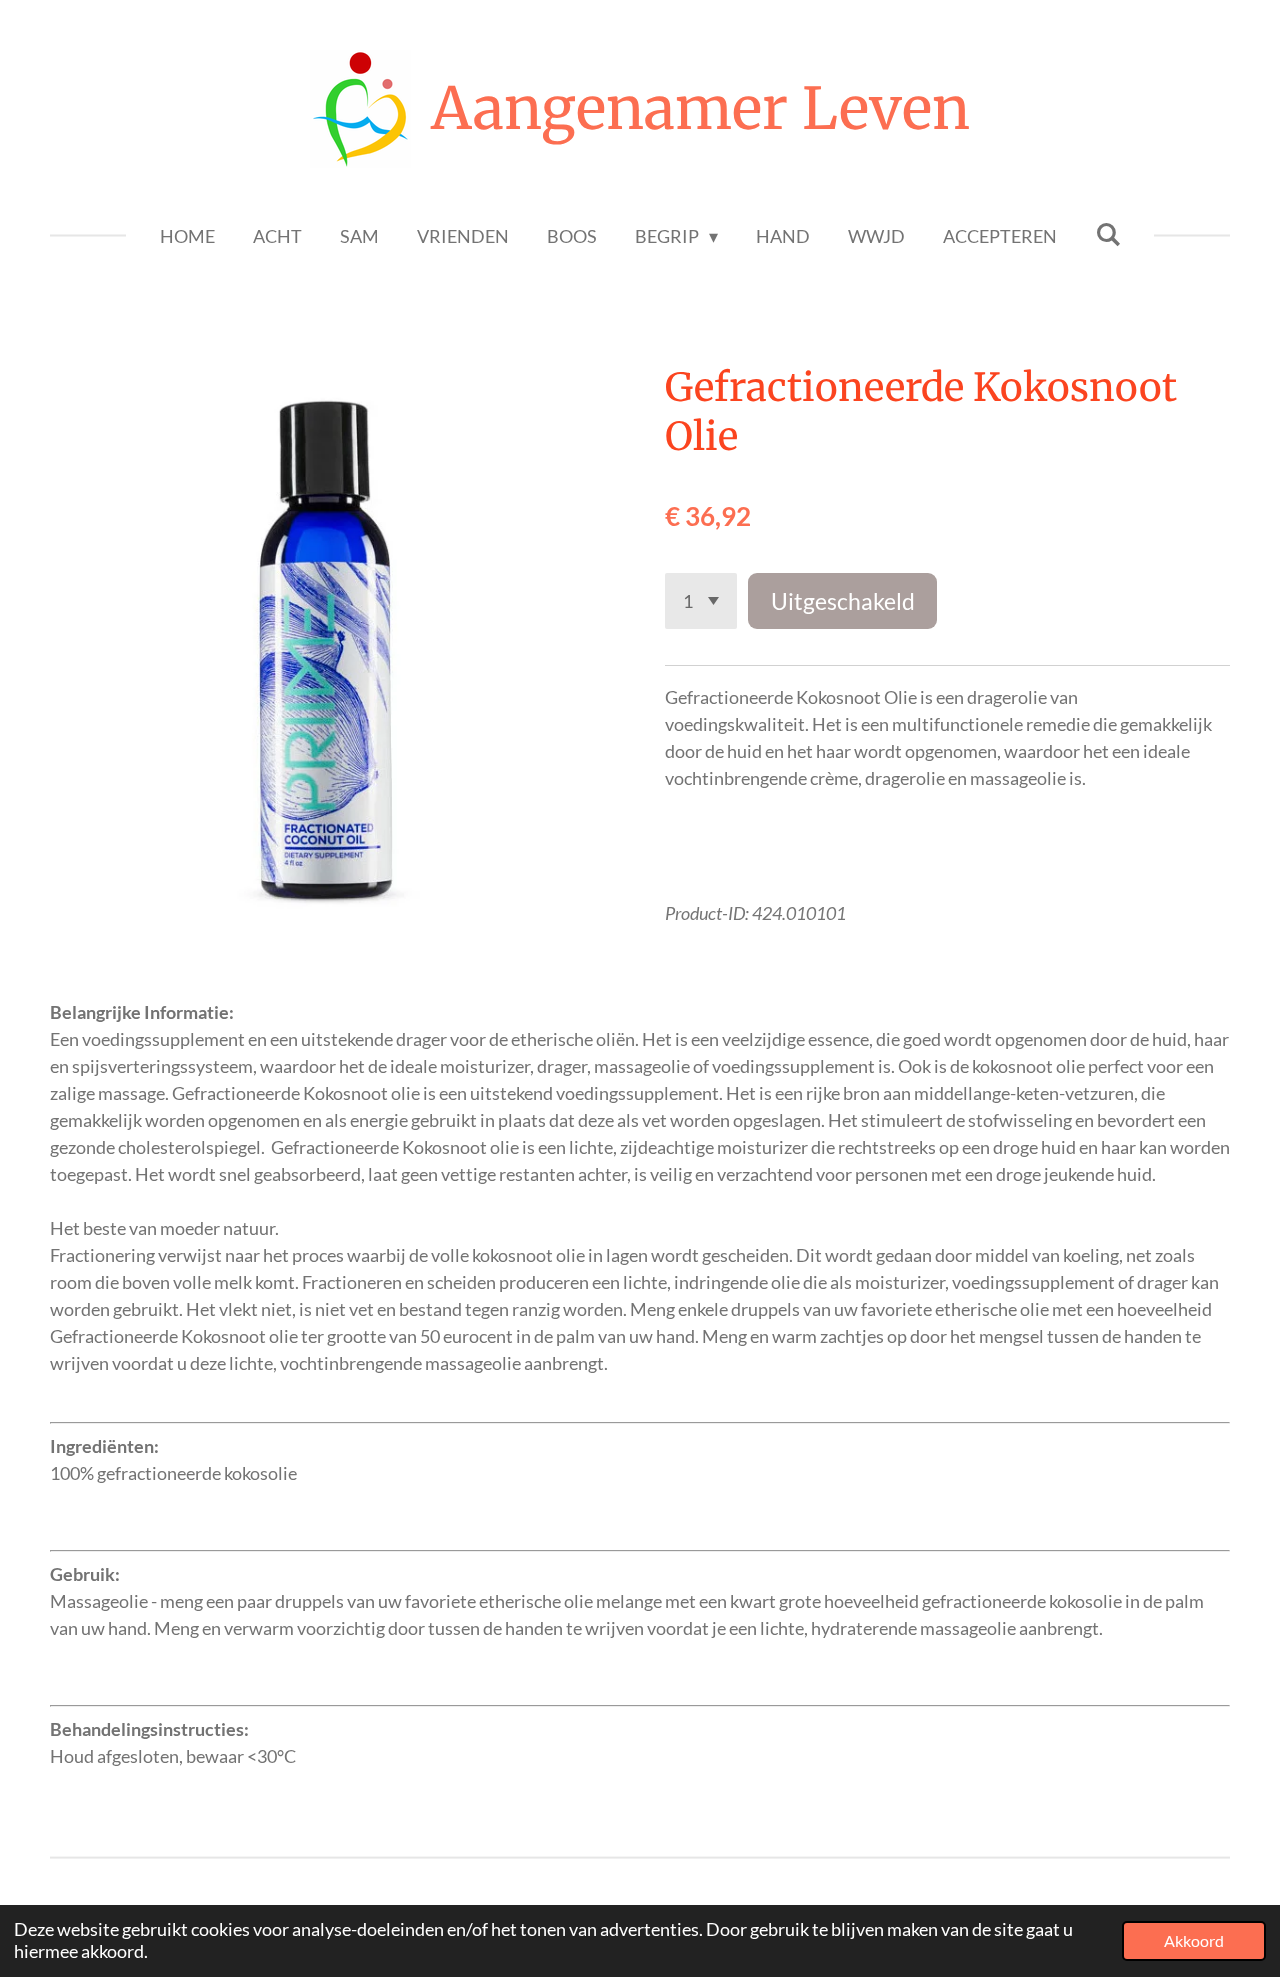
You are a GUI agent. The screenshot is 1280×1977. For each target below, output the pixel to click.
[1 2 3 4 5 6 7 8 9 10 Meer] (701, 601)
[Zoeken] (1107, 234)
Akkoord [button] (1194, 1940)
